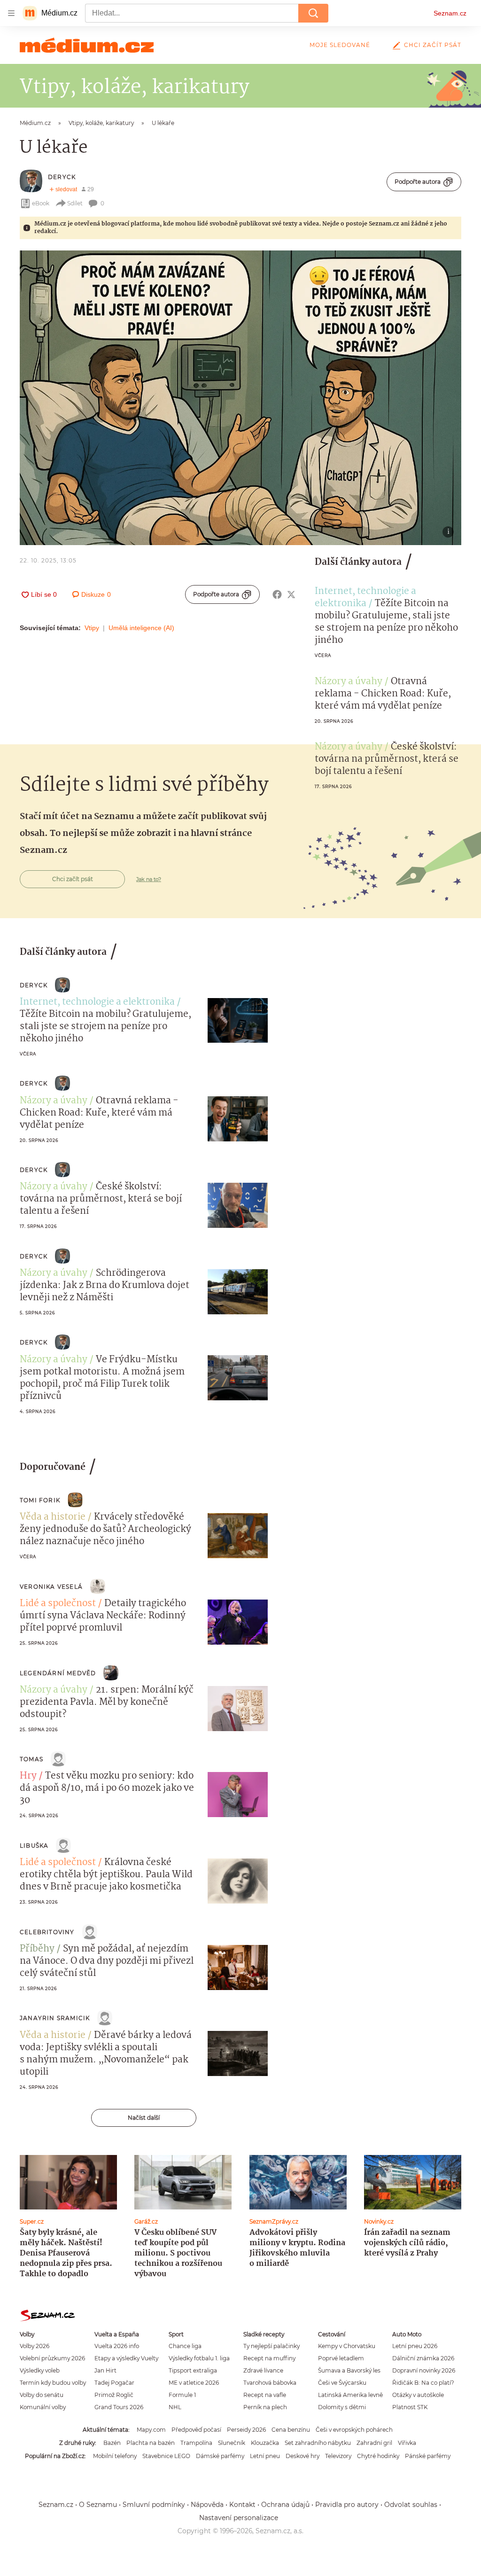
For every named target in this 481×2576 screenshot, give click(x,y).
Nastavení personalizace (239, 2518)
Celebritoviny (47, 1932)
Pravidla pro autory (347, 2505)
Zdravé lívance (263, 2370)
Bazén (112, 2443)
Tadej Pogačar (114, 2383)
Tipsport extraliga (193, 2370)
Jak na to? (149, 879)
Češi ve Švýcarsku (342, 2383)
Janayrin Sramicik (55, 2018)
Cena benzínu (291, 2430)
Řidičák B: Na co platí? (423, 2383)
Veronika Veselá (51, 1587)
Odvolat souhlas (411, 2505)
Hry (28, 1776)
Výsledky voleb (40, 2370)
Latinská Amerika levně (350, 2395)
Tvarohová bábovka (270, 2383)
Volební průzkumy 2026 (52, 2358)
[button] (240, 398)
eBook (41, 203)
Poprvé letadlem (341, 2358)
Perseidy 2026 (246, 2430)
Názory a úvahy (349, 682)
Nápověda (207, 2505)
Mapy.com (151, 2430)
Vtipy (92, 628)
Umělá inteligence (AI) (141, 628)
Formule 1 (182, 2395)
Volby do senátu (42, 2395)
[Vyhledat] (313, 13)
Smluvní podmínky (154, 2505)
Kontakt (242, 2505)
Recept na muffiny (269, 2358)
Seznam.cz (450, 13)
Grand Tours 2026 (119, 2407)
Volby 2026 (35, 2346)
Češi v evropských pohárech (354, 2430)
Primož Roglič (114, 2395)
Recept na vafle (265, 2395)
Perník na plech (265, 2407)
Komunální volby (43, 2407)
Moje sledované (340, 45)
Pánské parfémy (428, 2456)
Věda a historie (53, 1517)
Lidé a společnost (58, 1604)
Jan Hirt (105, 2370)
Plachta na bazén (151, 2443)
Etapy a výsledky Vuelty (126, 2358)
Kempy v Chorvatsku (347, 2346)
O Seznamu (98, 2505)
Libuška (34, 1846)
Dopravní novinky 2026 (424, 2370)
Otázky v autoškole (418, 2395)
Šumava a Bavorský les (349, 2370)
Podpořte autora (418, 182)
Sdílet (75, 203)
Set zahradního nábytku (318, 2443)
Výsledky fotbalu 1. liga (199, 2358)
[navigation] (11, 13)
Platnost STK (410, 2407)
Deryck (62, 177)
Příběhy (37, 1949)
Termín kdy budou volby (53, 2383)
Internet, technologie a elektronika (365, 598)
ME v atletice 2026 (194, 2383)
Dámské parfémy (220, 2456)
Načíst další (144, 2118)
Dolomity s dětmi (342, 2407)
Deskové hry (303, 2456)
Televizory (338, 2456)
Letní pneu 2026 (415, 2346)
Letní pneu (265, 2456)
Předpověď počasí (196, 2430)
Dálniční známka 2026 (423, 2358)
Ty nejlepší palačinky (272, 2346)
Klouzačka (265, 2443)
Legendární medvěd (58, 1673)
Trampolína (196, 2443)
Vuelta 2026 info (117, 2346)
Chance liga (185, 2346)
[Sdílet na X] (291, 594)
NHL (175, 2407)
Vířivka (407, 2443)
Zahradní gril (374, 2443)
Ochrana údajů (285, 2505)
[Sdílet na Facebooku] (277, 594)
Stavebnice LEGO (166, 2456)
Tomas (31, 1759)
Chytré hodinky (378, 2456)
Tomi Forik (40, 1500)
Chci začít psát (433, 45)
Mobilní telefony (115, 2456)
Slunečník (232, 2443)
